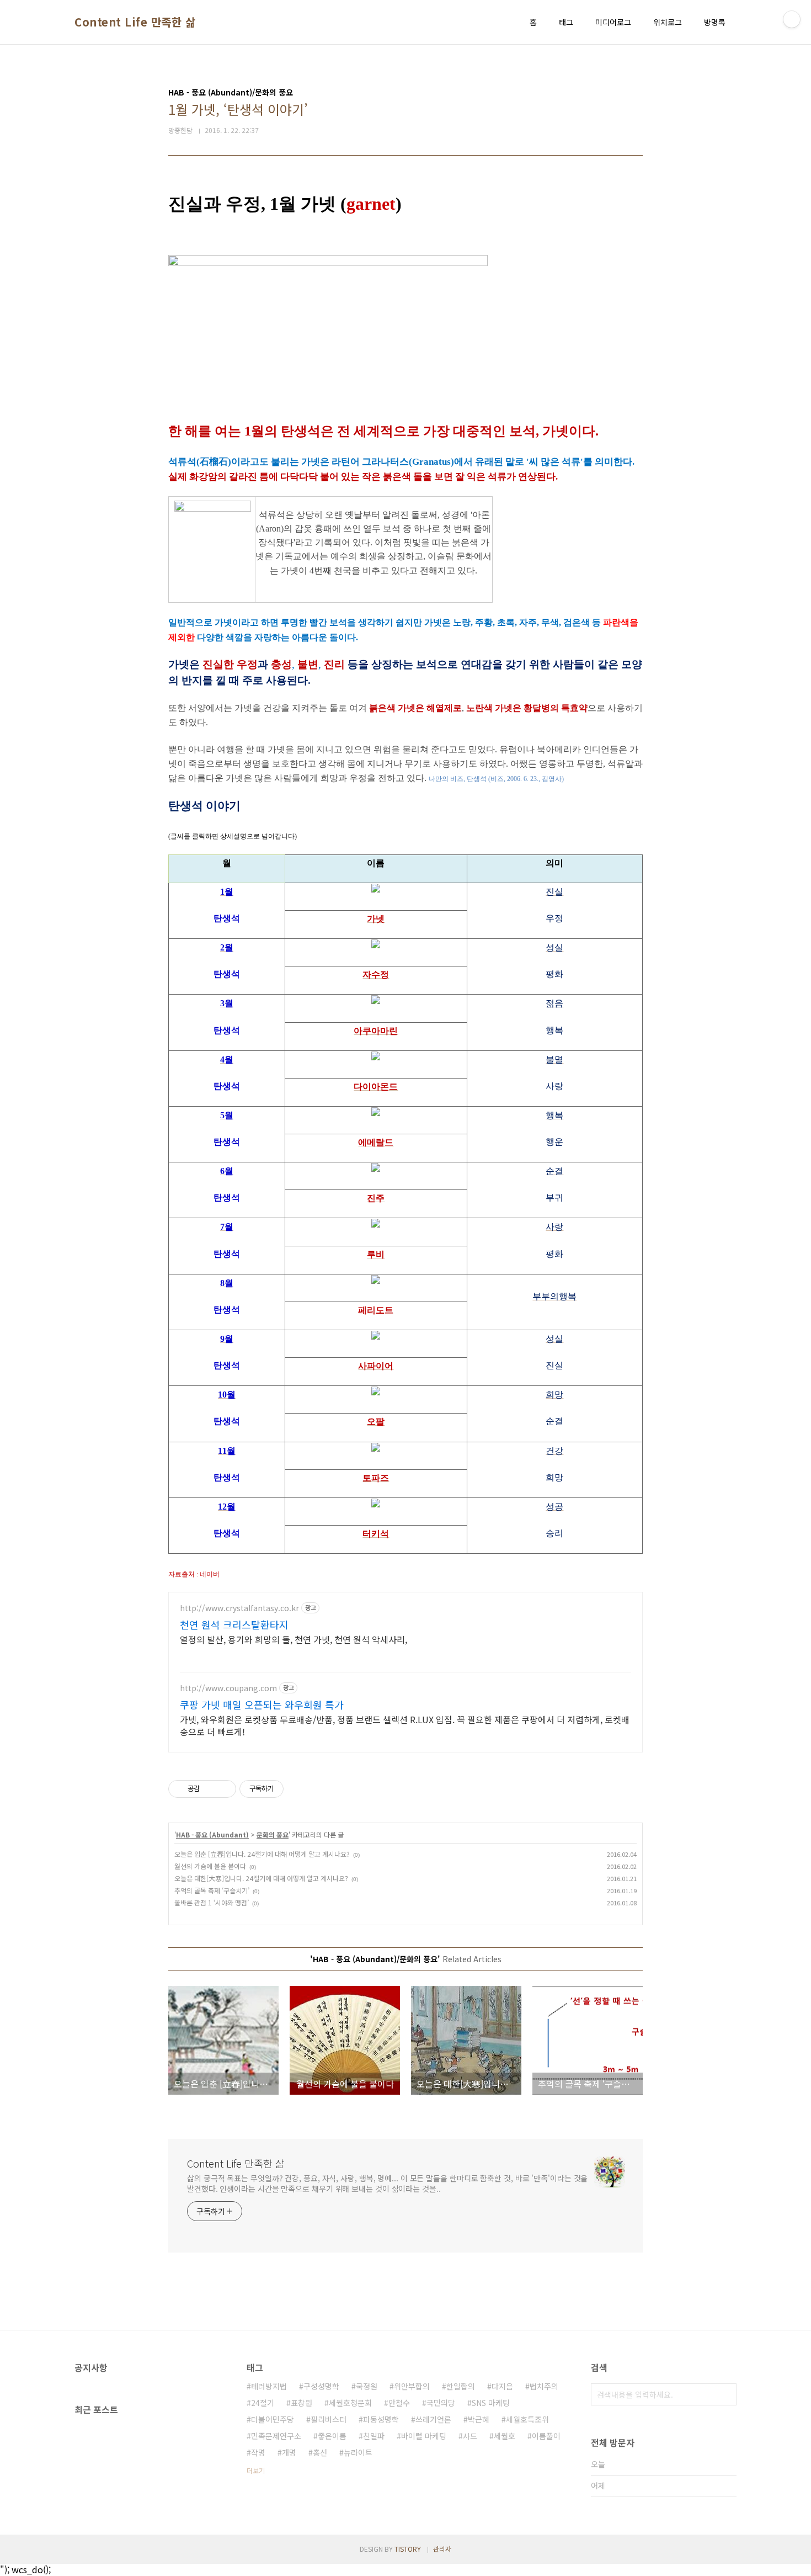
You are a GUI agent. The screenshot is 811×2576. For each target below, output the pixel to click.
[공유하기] (210, 1789)
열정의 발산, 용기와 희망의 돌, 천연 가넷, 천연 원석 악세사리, (294, 1639)
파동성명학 (381, 2419)
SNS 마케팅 (491, 2403)
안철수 (399, 2403)
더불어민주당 (273, 2419)
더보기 (256, 2470)
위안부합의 (412, 2386)
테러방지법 (269, 2386)
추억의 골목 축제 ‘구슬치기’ (212, 1890)
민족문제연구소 (276, 2436)
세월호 (505, 2436)
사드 (470, 2436)
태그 (566, 22)
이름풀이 (546, 2436)
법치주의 (544, 2386)
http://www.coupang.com (228, 1688)
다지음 (502, 2386)
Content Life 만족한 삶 (135, 22)
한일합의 (461, 2386)
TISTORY (408, 2549)
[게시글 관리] (224, 1789)
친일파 (374, 2436)
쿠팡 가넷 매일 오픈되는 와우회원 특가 (262, 1704)
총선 (320, 2452)
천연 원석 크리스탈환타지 (234, 1624)
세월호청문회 (350, 2403)
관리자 (442, 2549)
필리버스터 (329, 2419)
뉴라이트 (358, 2452)
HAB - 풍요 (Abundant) (212, 1834)
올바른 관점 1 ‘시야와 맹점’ (212, 1902)
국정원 (367, 2386)
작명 (258, 2452)
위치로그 (668, 22)
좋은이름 (332, 2436)
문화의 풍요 (273, 1834)
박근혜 (479, 2419)
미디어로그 (613, 22)
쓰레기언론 (433, 2419)
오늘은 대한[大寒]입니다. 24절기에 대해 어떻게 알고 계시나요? (261, 1878)
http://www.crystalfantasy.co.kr (239, 1608)
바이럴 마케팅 (424, 2436)
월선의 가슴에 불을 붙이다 (210, 1866)
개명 (289, 2452)
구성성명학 (321, 2386)
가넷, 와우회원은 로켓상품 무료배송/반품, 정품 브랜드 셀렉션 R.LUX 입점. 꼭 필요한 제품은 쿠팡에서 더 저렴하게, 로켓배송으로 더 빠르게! (405, 1725)
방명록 (715, 22)
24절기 (263, 2403)
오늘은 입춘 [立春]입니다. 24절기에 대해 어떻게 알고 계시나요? (262, 1854)
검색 (725, 2394)
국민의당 (441, 2403)
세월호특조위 (527, 2419)
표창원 (302, 2403)
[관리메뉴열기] (792, 19)
